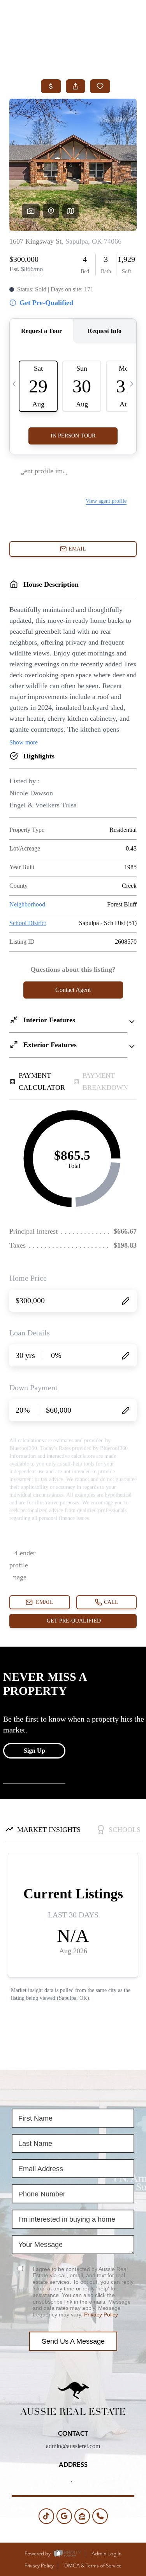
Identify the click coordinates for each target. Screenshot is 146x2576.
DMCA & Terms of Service (93, 2566)
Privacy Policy (101, 2315)
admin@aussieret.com (73, 2446)
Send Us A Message (73, 2341)
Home (45, 36)
